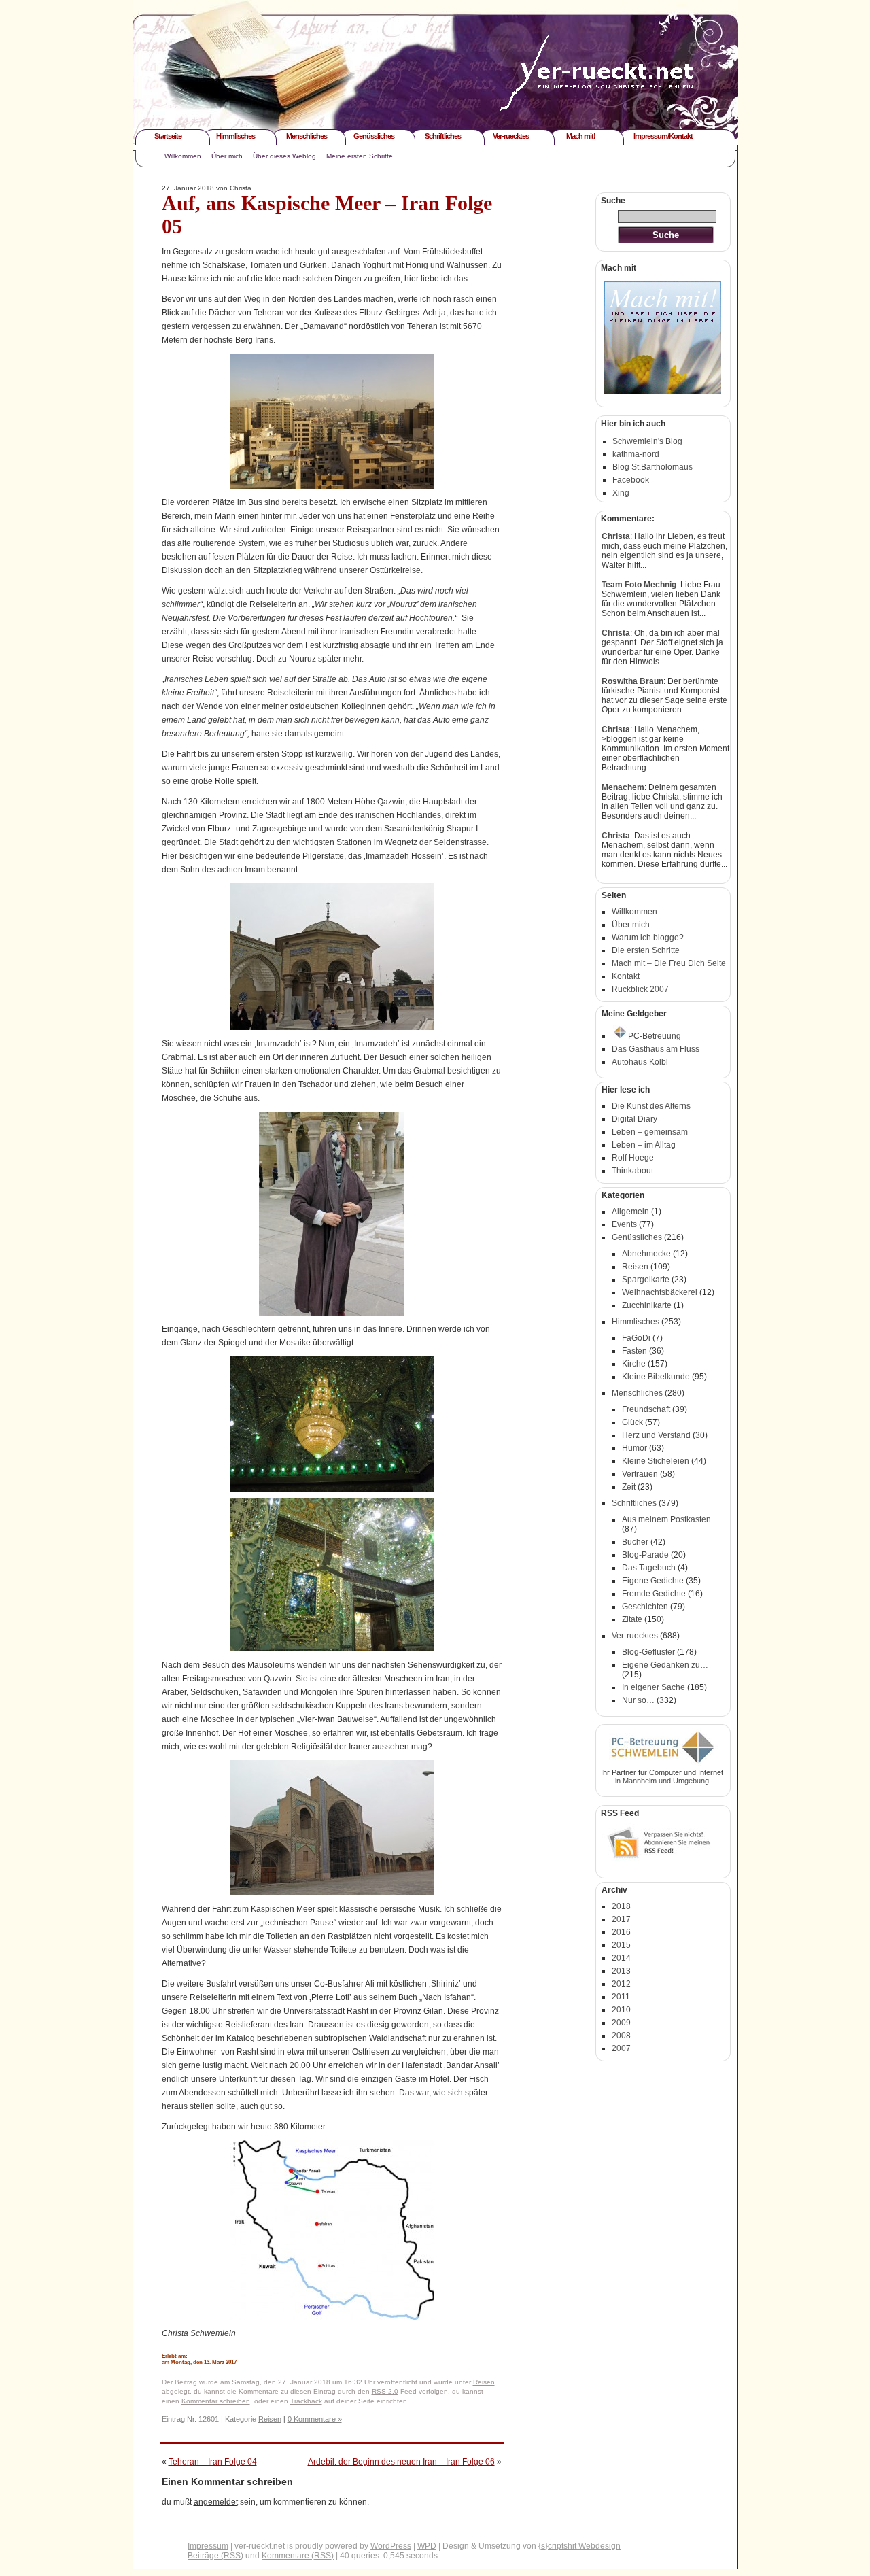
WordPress (391, 2546)
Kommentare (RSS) (298, 2556)
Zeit (629, 1487)
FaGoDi (636, 1338)
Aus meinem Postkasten (666, 1519)
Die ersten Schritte (646, 950)
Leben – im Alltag (644, 1145)
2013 (621, 1971)
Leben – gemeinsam (650, 1132)
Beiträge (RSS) (215, 2556)
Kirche (634, 1364)
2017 (621, 1919)
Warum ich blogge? (648, 938)
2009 (621, 2023)
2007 (621, 2048)
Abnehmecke (646, 1254)
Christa (616, 536)
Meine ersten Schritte (360, 156)
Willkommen (183, 156)
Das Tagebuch (649, 1568)
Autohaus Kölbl (640, 1062)
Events (624, 1224)
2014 (621, 1958)
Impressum (208, 2546)
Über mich (227, 156)
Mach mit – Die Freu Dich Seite (669, 963)
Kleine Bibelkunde (656, 1377)
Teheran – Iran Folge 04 (213, 2462)
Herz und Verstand (656, 1435)
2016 (621, 1932)
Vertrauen (640, 1474)
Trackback (306, 2401)
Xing (621, 493)
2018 (621, 1906)
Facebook (631, 480)
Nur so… (638, 1700)
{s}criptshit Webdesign (579, 2546)
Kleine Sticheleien (656, 1461)
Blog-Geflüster (648, 1652)
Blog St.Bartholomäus (652, 467)
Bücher (635, 1542)
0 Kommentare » (315, 2419)
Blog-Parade (645, 1555)
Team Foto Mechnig (639, 585)
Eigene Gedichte (653, 1581)
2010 (621, 2010)
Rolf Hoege (633, 1158)
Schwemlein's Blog (647, 441)
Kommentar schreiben (216, 2401)
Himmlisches (236, 136)
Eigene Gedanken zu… (665, 1665)
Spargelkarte (646, 1280)
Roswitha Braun (632, 681)
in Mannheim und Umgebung (662, 1781)
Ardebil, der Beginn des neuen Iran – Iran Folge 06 (401, 2462)
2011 (621, 1997)
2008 (621, 2036)
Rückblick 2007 (640, 989)
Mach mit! (581, 136)
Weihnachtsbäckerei (660, 1292)
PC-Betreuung (655, 1036)
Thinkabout (632, 1171)
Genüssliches (374, 136)
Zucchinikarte (647, 1305)
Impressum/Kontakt (663, 136)
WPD (427, 2546)
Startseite (168, 136)
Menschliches (307, 136)
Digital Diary (634, 1119)
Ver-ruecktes (511, 136)
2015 (621, 1945)
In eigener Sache (654, 1687)
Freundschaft (646, 1409)
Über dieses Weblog (284, 156)
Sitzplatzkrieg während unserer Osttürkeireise (337, 570)
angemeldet (216, 2502)
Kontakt (626, 976)
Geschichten (645, 1607)
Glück (632, 1422)
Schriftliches (443, 136)
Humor (634, 1448)
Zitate (632, 1619)
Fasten (634, 1351)
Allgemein (630, 1212)
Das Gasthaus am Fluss (656, 1049)
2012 (621, 1984)
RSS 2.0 (385, 2391)
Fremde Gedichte (654, 1594)
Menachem (623, 787)
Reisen (484, 2382)
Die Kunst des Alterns (651, 1106)
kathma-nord (636, 454)
